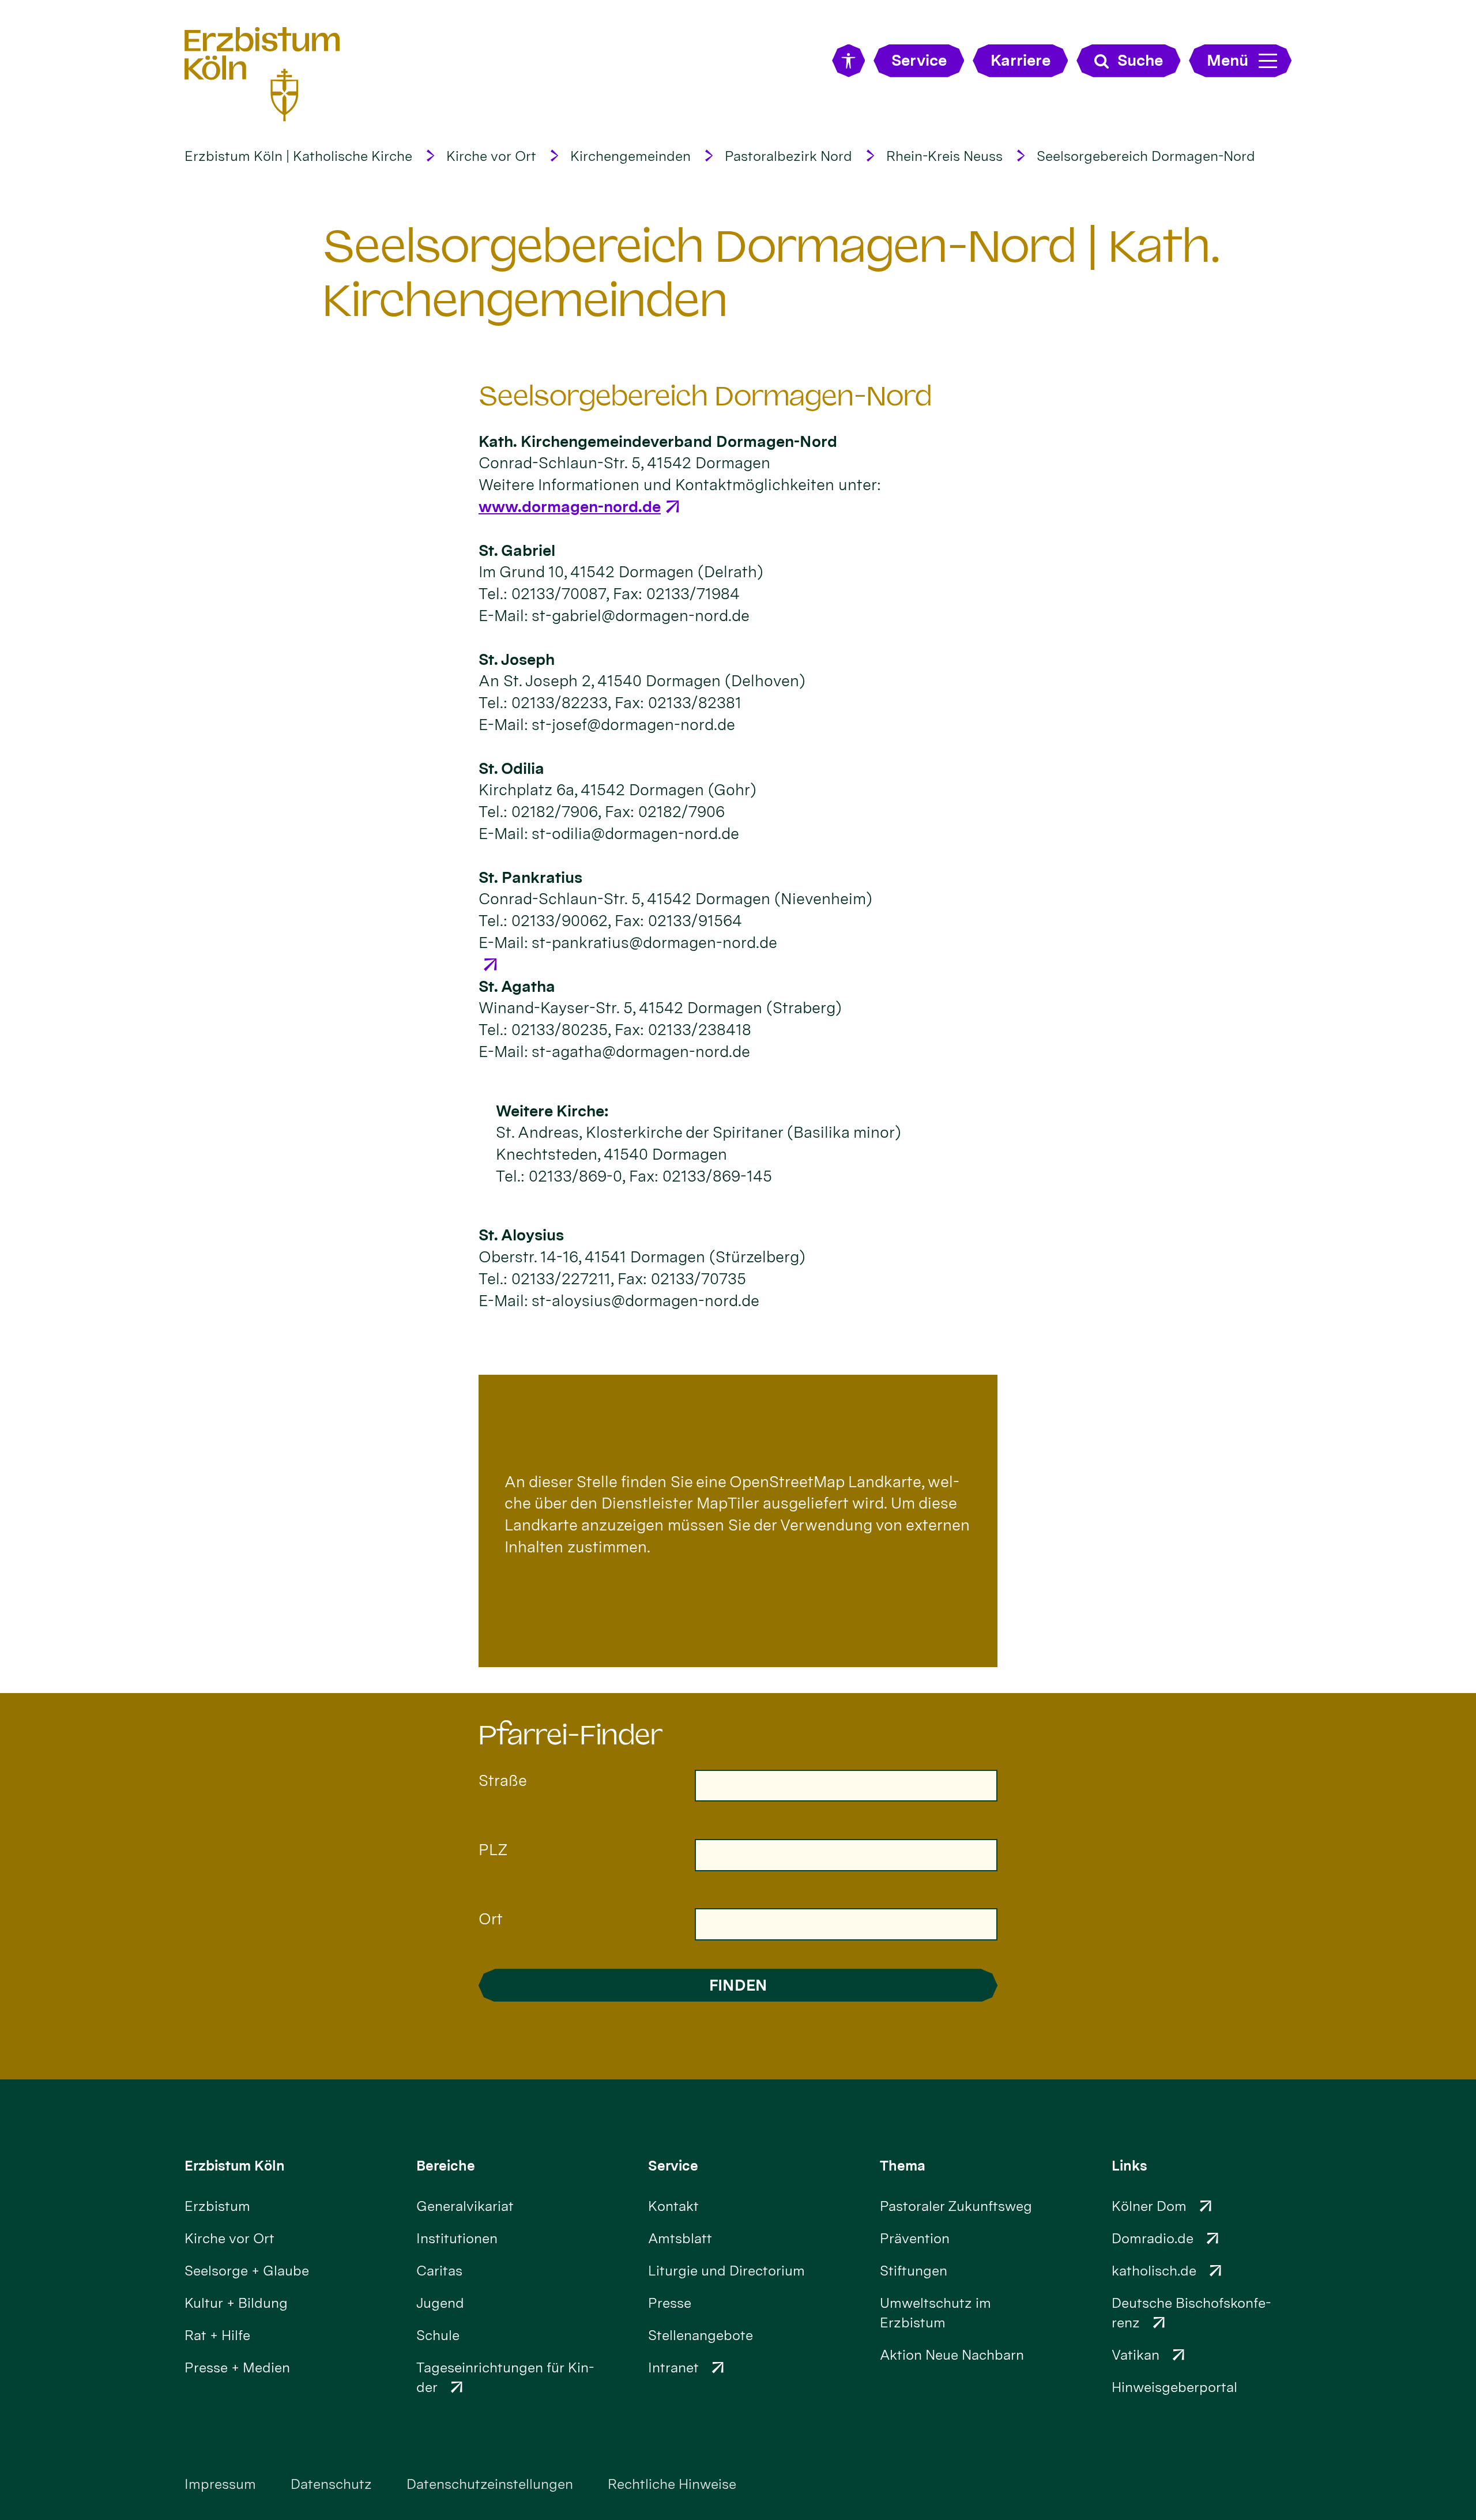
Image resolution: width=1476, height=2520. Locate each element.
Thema (903, 2166)
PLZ (493, 1850)
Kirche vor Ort (491, 156)
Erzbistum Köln (235, 2166)
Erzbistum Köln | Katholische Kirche (298, 156)
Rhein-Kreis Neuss (944, 156)
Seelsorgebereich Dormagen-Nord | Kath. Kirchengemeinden (771, 273)
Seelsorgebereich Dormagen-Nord (1146, 156)
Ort (491, 1919)
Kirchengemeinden (630, 156)
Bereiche (446, 2166)
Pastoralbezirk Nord (788, 156)
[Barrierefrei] (848, 61)
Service (673, 2166)
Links (1129, 2166)
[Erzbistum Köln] (262, 74)
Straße (503, 1780)
